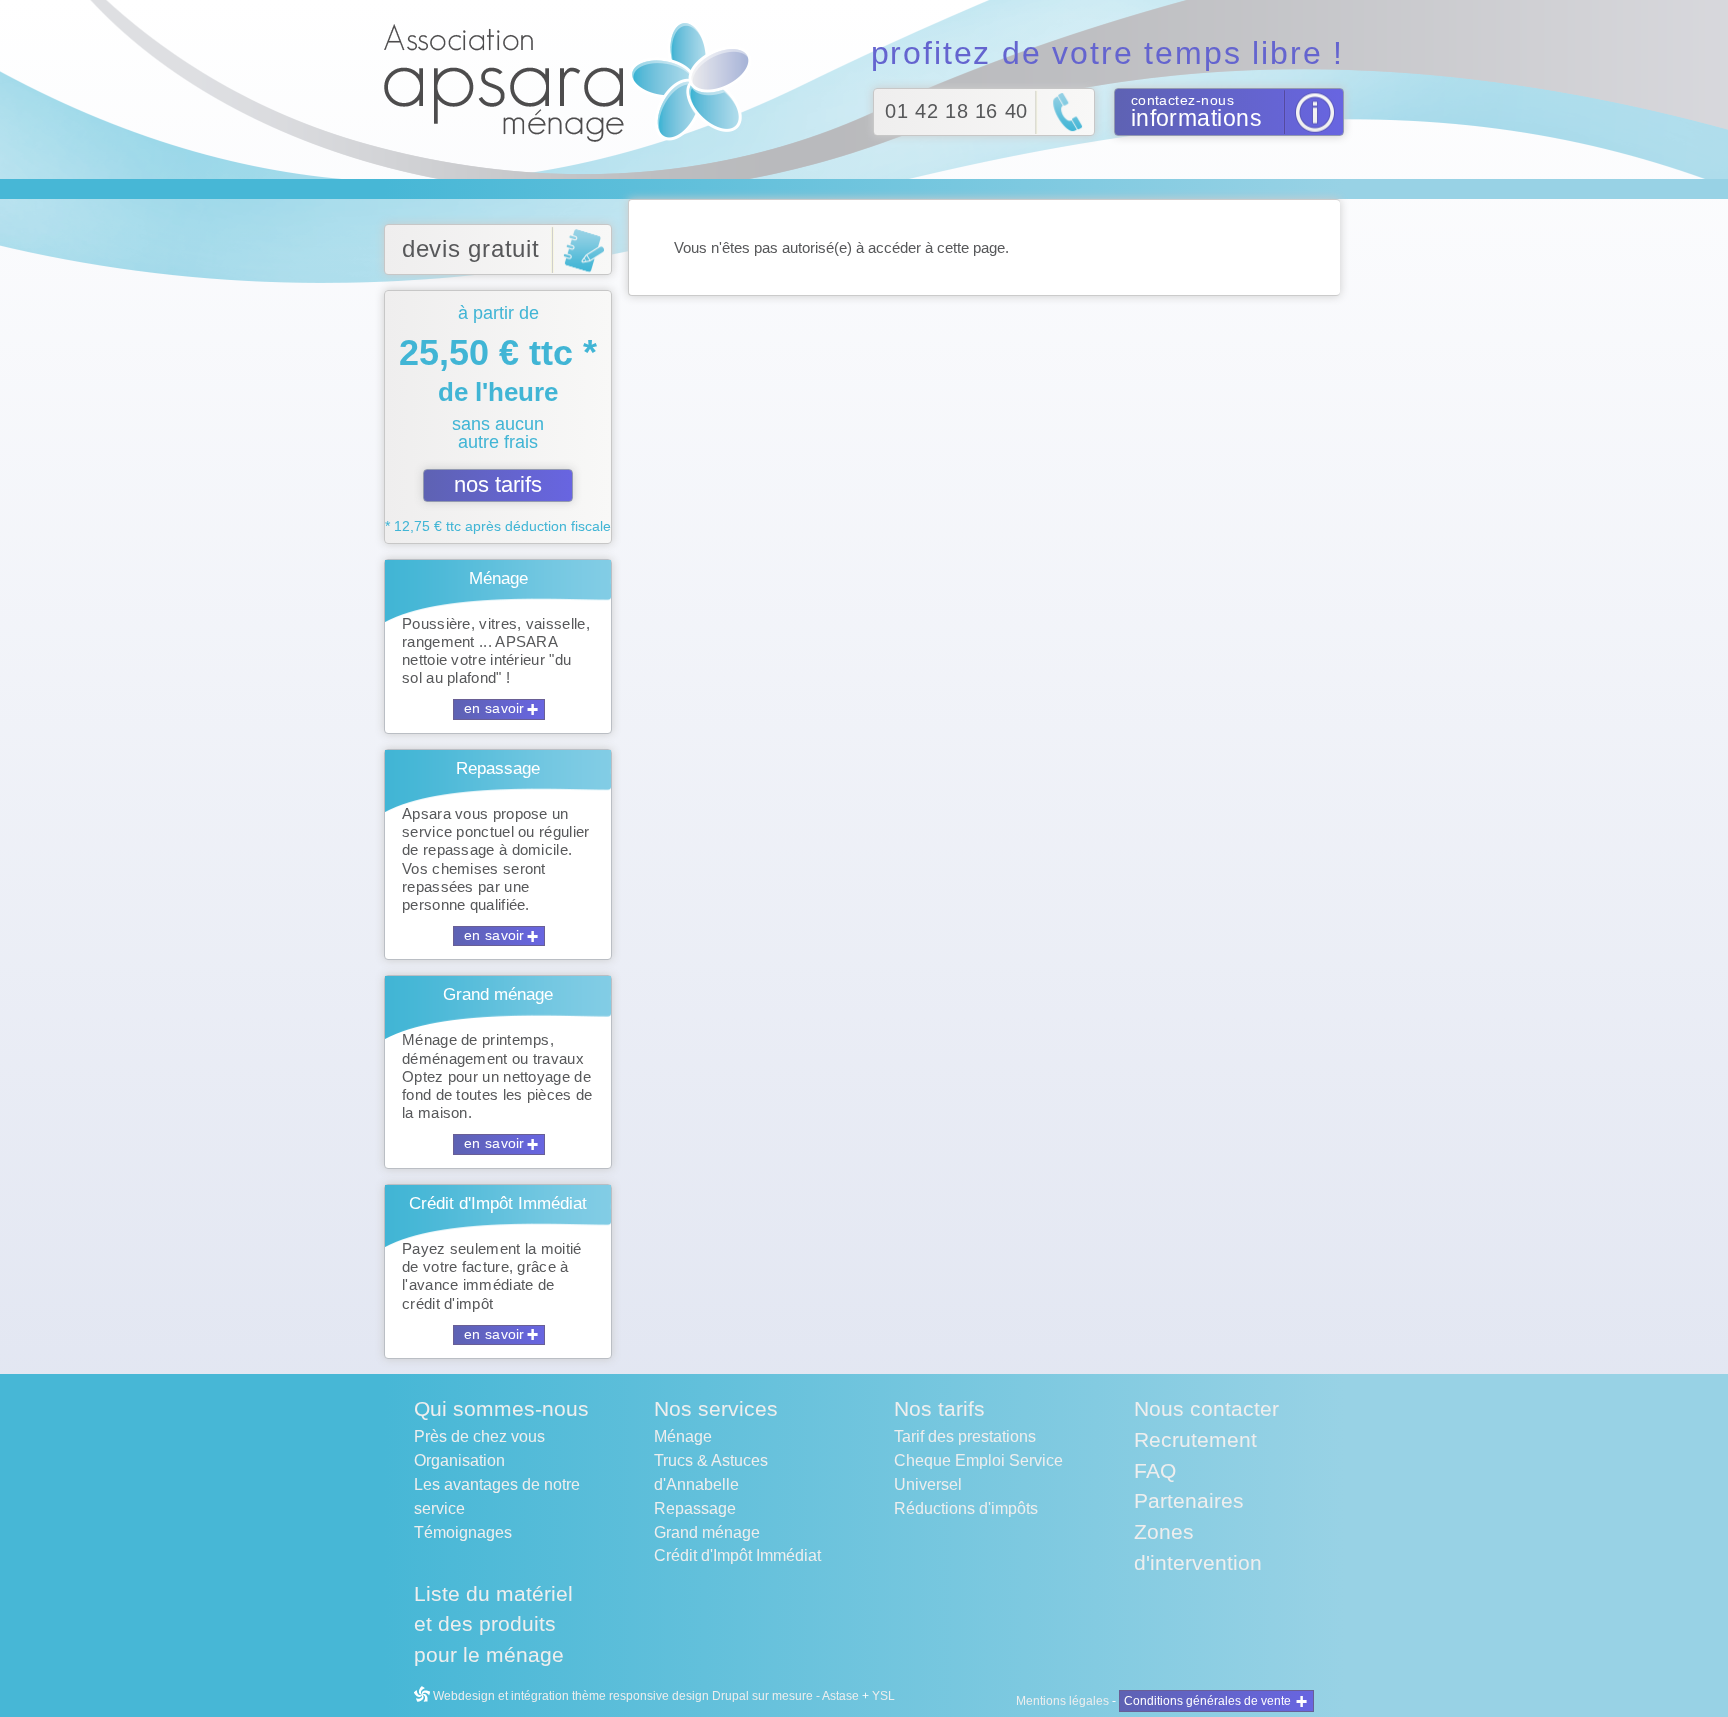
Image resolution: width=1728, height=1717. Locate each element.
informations (1196, 118)
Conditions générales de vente (1207, 1701)
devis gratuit (471, 248)
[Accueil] (573, 81)
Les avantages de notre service (497, 1496)
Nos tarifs (939, 1408)
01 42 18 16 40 (956, 111)
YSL (883, 1696)
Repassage (695, 1508)
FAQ (1155, 1470)
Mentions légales (1062, 1701)
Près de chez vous (479, 1436)
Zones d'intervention (1198, 1547)
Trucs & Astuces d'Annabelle (711, 1472)
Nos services (716, 1408)
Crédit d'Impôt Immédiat (737, 1555)
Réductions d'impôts (966, 1508)
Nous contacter (1206, 1408)
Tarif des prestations (965, 1436)
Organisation (459, 1460)
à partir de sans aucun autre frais (498, 418)
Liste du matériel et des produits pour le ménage (493, 1624)
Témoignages (463, 1532)
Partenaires (1189, 1500)
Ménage (683, 1436)
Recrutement (1195, 1439)
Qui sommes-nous (501, 1408)
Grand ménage (707, 1532)
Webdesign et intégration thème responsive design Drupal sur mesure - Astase (644, 1696)
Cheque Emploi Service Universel (978, 1472)
